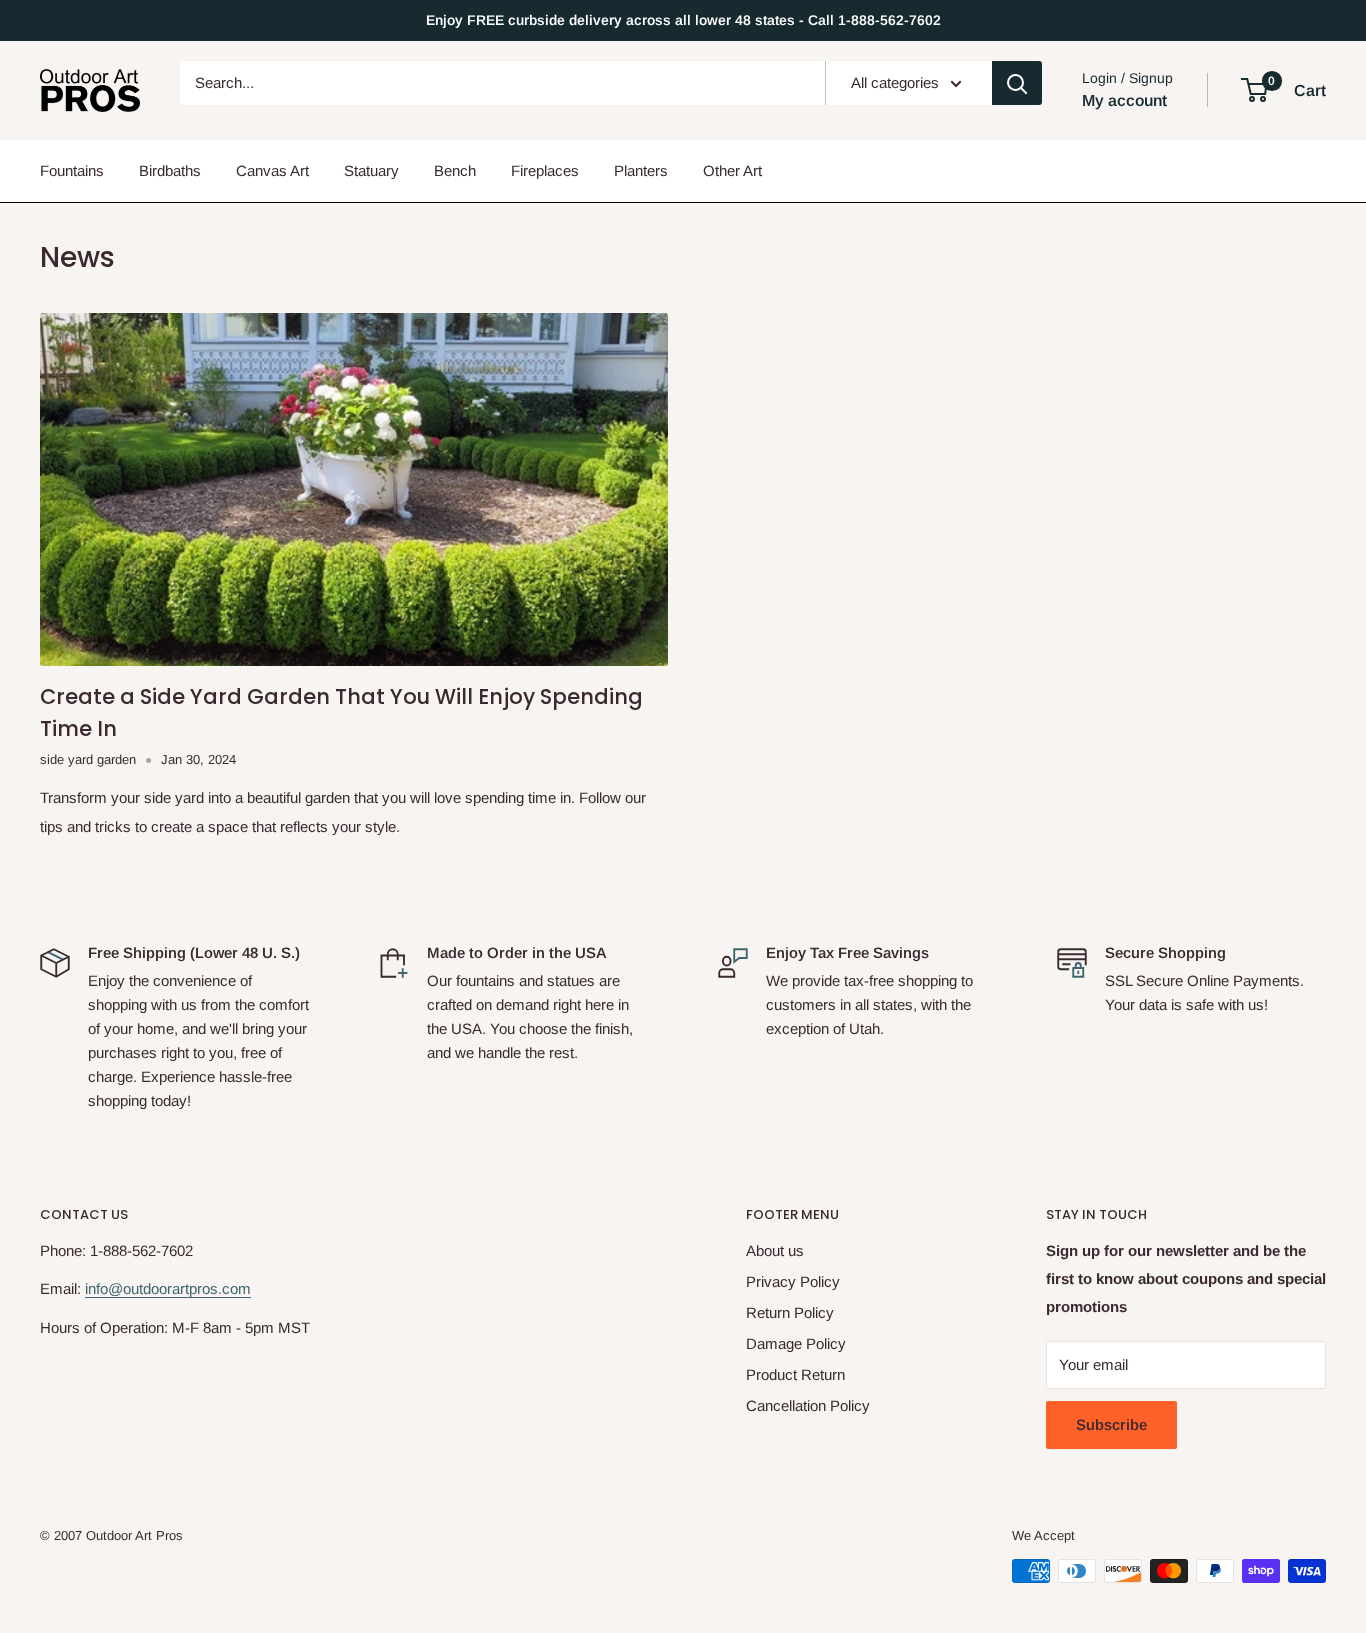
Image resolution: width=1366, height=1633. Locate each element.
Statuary (371, 170)
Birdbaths (170, 170)
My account (1124, 100)
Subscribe (1111, 1424)
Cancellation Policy (808, 1405)
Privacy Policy (793, 1281)
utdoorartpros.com (191, 1288)
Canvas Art (272, 170)
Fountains (72, 170)
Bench (455, 170)
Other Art (732, 170)
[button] (1254, 90)
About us (775, 1250)
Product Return (795, 1374)
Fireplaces (545, 170)
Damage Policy (796, 1343)
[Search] (1017, 83)
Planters (641, 170)
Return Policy (790, 1312)
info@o (108, 1288)
